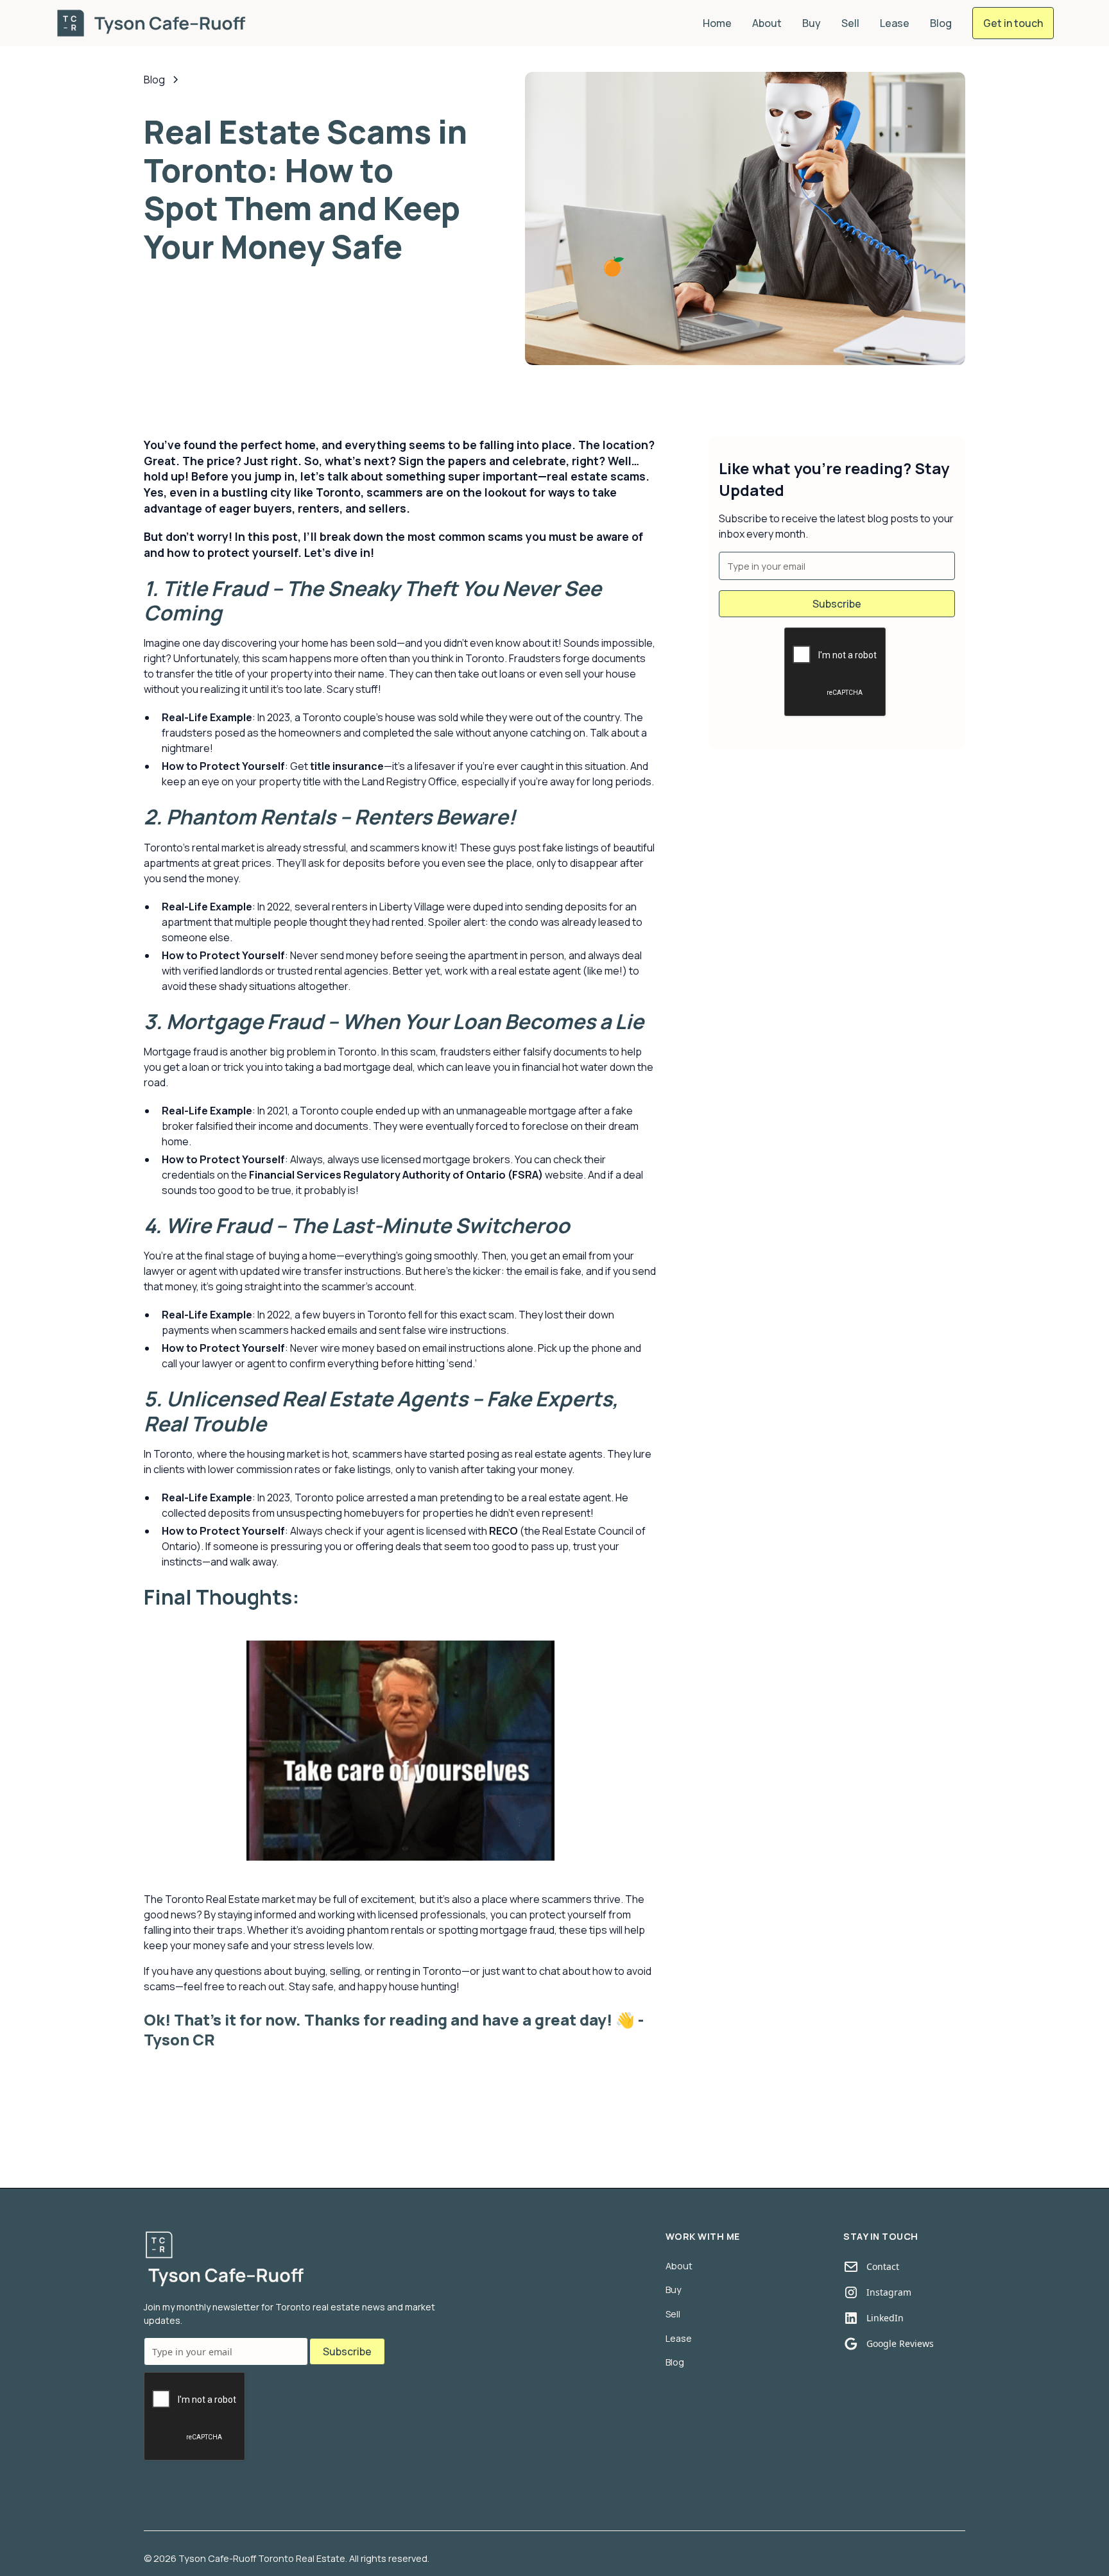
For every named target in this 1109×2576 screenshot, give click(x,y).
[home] (153, 23)
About (767, 23)
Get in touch (1013, 23)
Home (717, 23)
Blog (941, 23)
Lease (895, 23)
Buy (812, 23)
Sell (850, 23)
